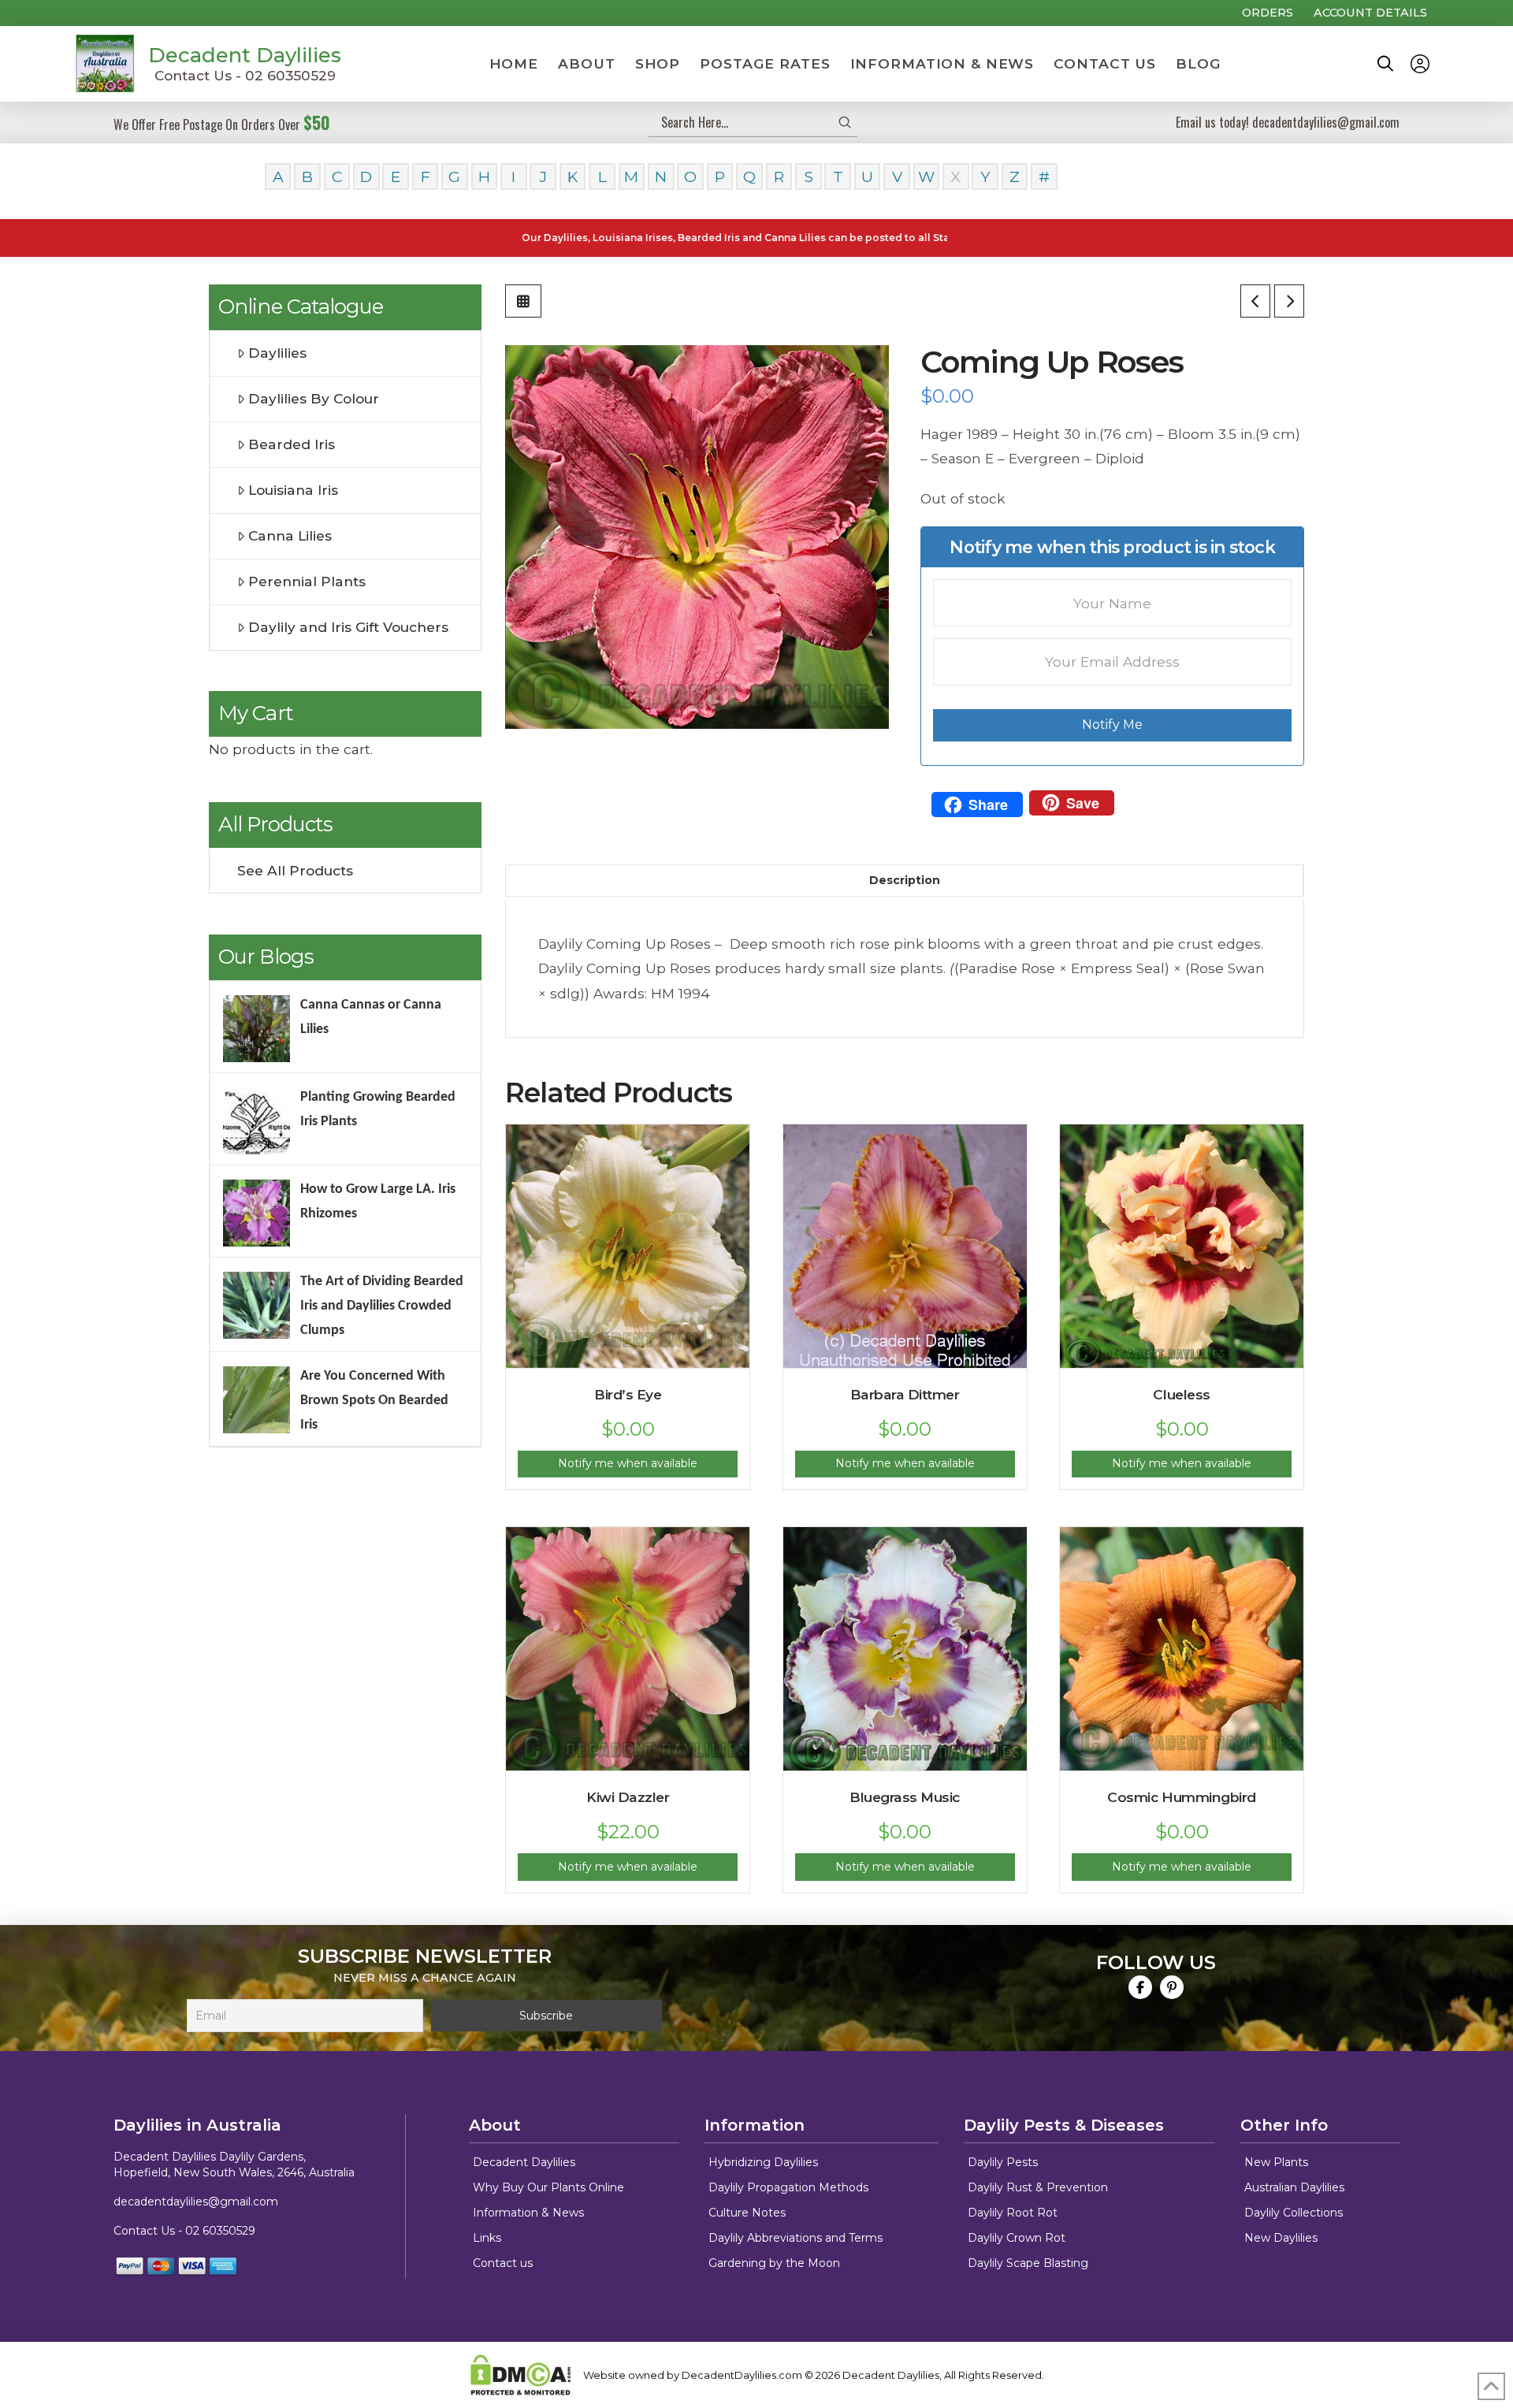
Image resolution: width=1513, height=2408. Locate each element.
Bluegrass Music (905, 1797)
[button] (1385, 64)
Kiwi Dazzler (628, 1797)
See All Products (295, 870)
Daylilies (277, 353)
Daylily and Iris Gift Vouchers (348, 627)
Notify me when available (628, 1463)
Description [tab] (905, 880)
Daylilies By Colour (314, 398)
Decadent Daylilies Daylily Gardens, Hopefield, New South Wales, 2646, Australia (234, 2165)
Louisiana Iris (293, 490)
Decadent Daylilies (245, 55)
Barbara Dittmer (905, 1394)
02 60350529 (220, 2231)
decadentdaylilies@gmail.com (196, 2202)
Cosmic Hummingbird (1181, 1797)
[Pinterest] (1172, 1987)
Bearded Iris (292, 444)
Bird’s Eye (628, 1394)
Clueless (1181, 1394)
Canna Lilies (290, 535)
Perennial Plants (307, 581)
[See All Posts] (523, 301)
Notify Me (1112, 725)
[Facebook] (1140, 1987)
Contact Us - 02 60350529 (245, 75)
